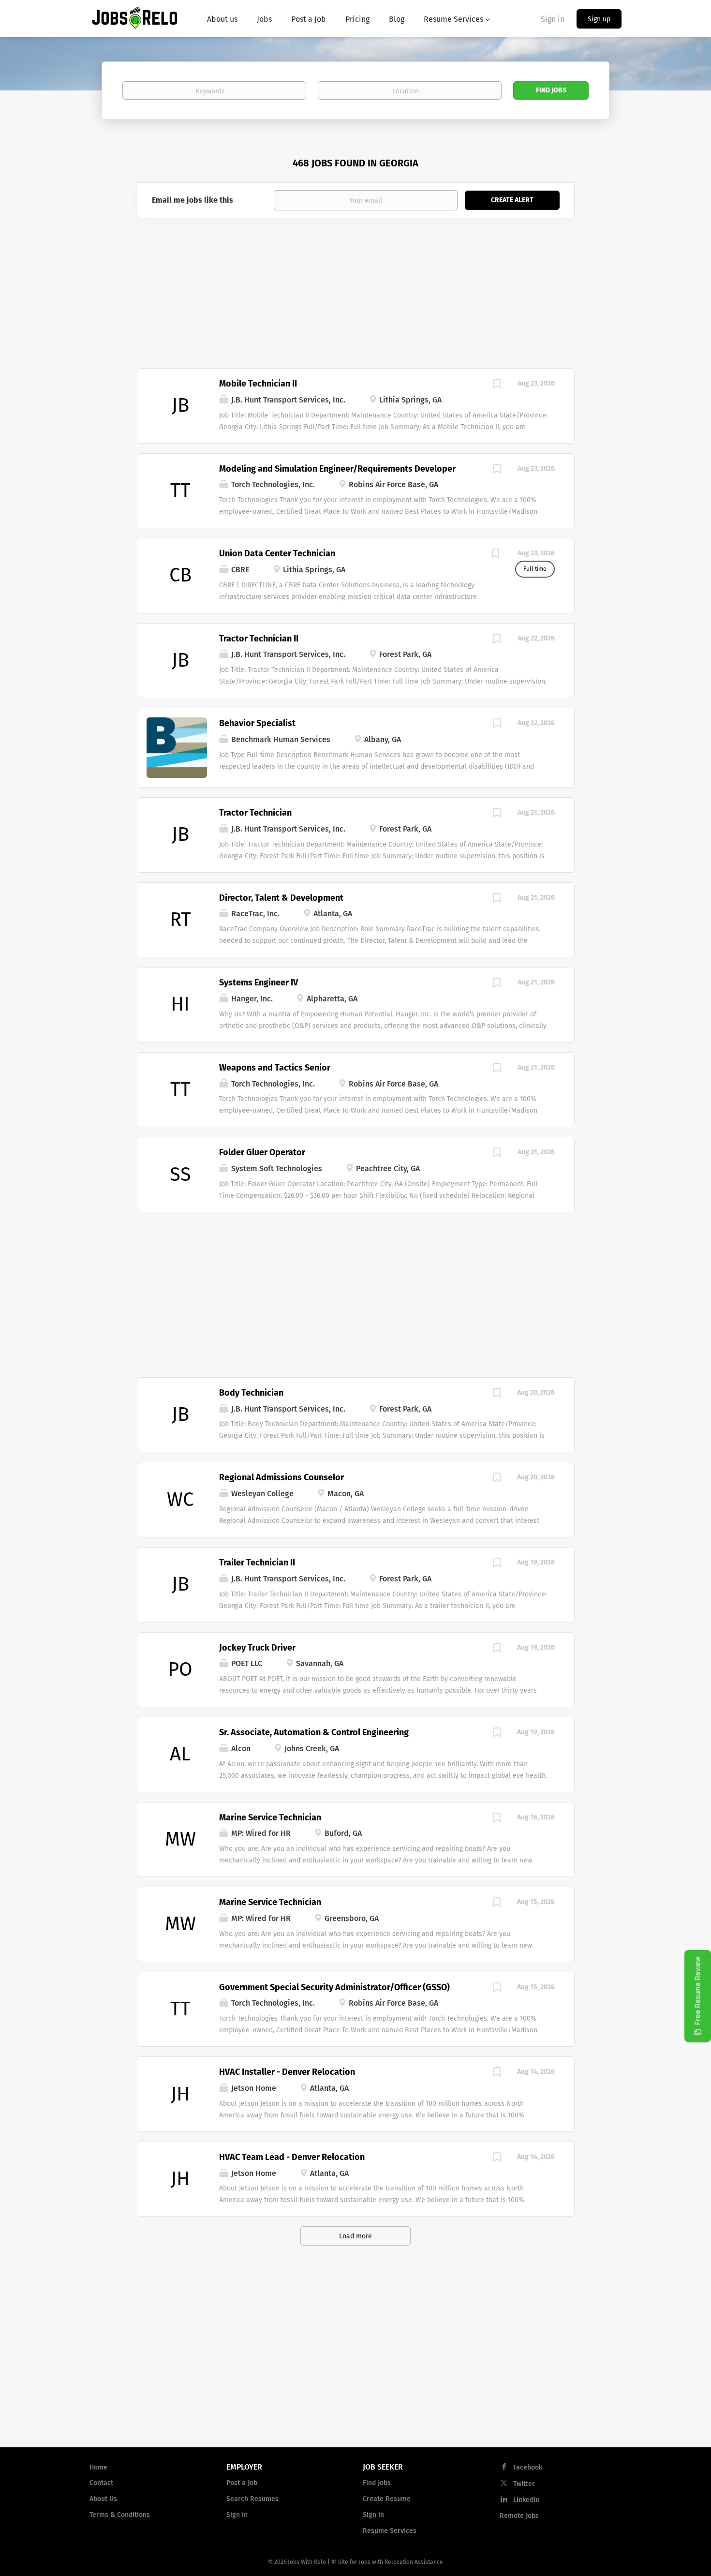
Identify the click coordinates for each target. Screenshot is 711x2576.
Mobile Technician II (258, 384)
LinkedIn (526, 2500)
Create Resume (387, 2499)
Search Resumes (252, 2499)
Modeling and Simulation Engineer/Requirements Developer (337, 469)
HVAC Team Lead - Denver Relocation (292, 2157)
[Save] (497, 385)
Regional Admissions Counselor (281, 1477)
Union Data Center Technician (277, 553)
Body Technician (251, 1393)
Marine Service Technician (270, 1817)
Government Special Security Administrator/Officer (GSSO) (334, 1987)
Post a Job (242, 2483)
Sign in (553, 19)
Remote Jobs (519, 2516)
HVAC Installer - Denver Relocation (287, 2072)
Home (98, 2467)
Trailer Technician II (257, 1563)
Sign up (599, 19)
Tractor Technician (255, 813)
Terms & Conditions (120, 2515)
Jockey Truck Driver (257, 1648)
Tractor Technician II (259, 639)
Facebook (528, 2467)
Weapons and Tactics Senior (275, 1068)
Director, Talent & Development (281, 898)
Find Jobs (551, 90)
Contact (101, 2483)
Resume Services (390, 2531)
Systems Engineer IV (259, 983)
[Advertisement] (356, 296)
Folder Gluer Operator (262, 1152)
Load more (355, 2236)
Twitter (524, 2484)
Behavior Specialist (257, 723)
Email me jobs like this (193, 200)
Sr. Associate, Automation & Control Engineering (314, 1732)
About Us (103, 2499)
